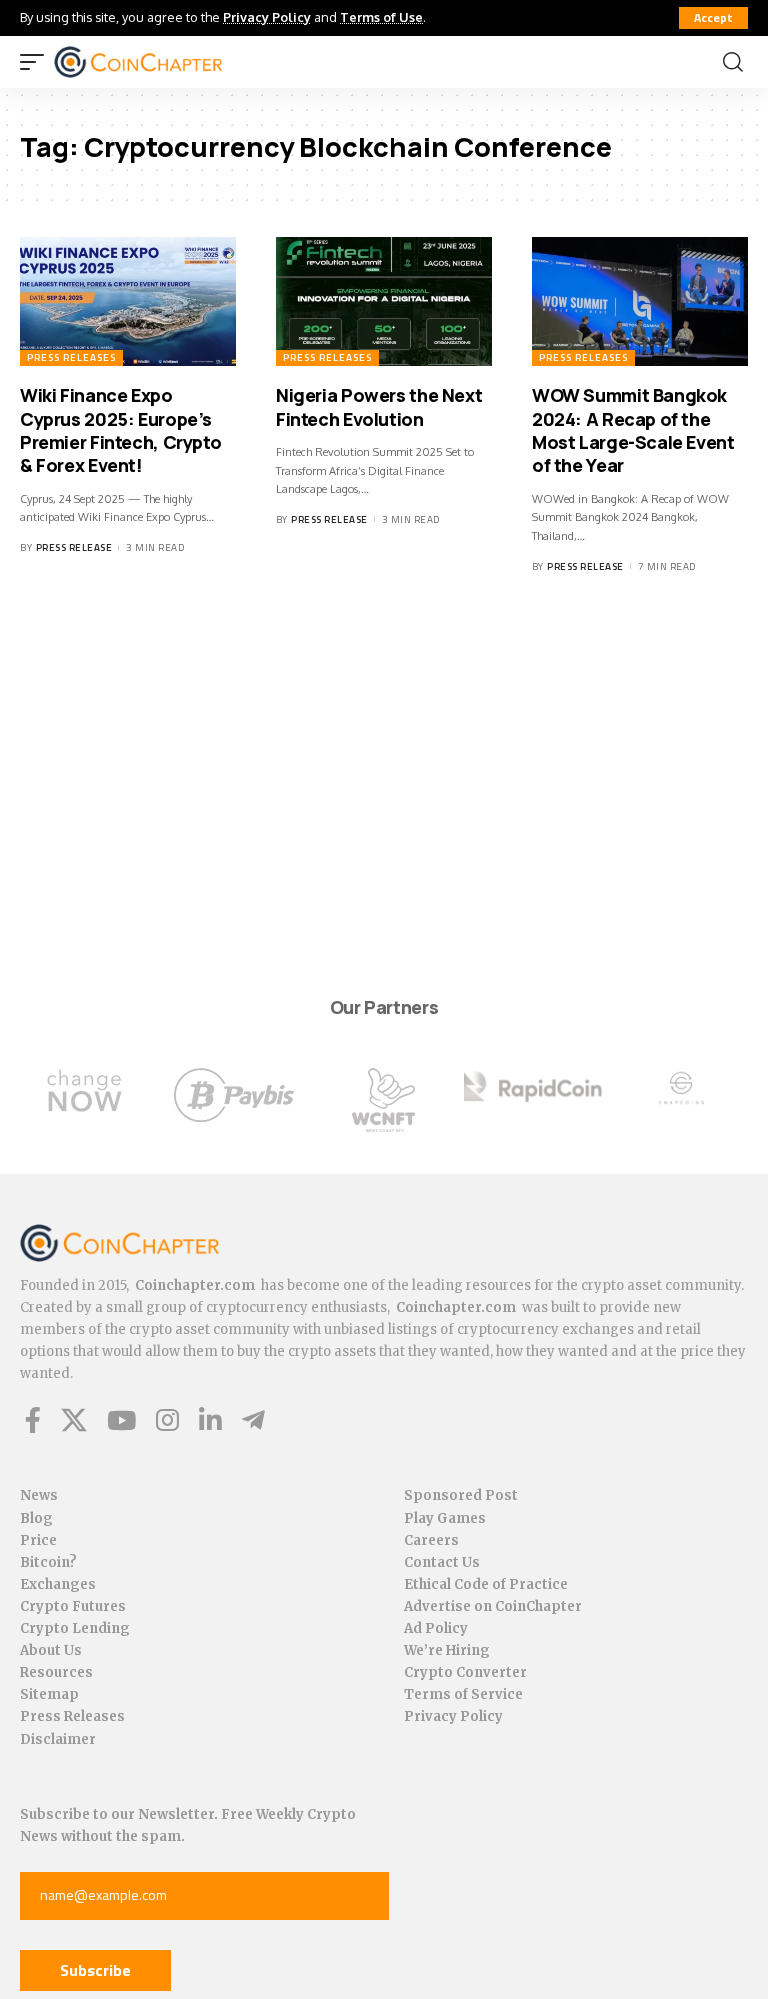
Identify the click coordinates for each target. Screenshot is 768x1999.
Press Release (74, 547)
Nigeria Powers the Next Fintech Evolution (379, 406)
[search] (733, 62)
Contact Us (442, 1562)
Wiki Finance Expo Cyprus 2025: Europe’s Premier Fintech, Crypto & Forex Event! (120, 430)
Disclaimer (58, 1739)
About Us (51, 1650)
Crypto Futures (73, 1606)
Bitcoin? (48, 1562)
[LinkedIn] (210, 1420)
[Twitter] (74, 1420)
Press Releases (71, 357)
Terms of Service (463, 1694)
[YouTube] (121, 1420)
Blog (36, 1518)
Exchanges (58, 1584)
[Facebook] (33, 1420)
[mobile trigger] (37, 62)
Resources (56, 1672)
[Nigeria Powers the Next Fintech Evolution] (384, 302)
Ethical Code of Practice (486, 1584)
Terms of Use (381, 17)
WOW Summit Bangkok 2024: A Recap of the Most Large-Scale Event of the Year (633, 430)
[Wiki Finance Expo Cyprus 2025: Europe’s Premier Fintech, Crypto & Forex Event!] (128, 302)
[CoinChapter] (163, 62)
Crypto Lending (75, 1628)
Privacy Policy (267, 17)
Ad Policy (436, 1628)
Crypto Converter (465, 1672)
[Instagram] (167, 1420)
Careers (431, 1540)
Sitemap (49, 1694)
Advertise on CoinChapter (493, 1606)
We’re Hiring (447, 1650)
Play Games (445, 1518)
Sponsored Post (461, 1495)
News (39, 1495)
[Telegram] (253, 1420)
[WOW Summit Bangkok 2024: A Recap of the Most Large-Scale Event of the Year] (640, 302)
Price (38, 1540)
